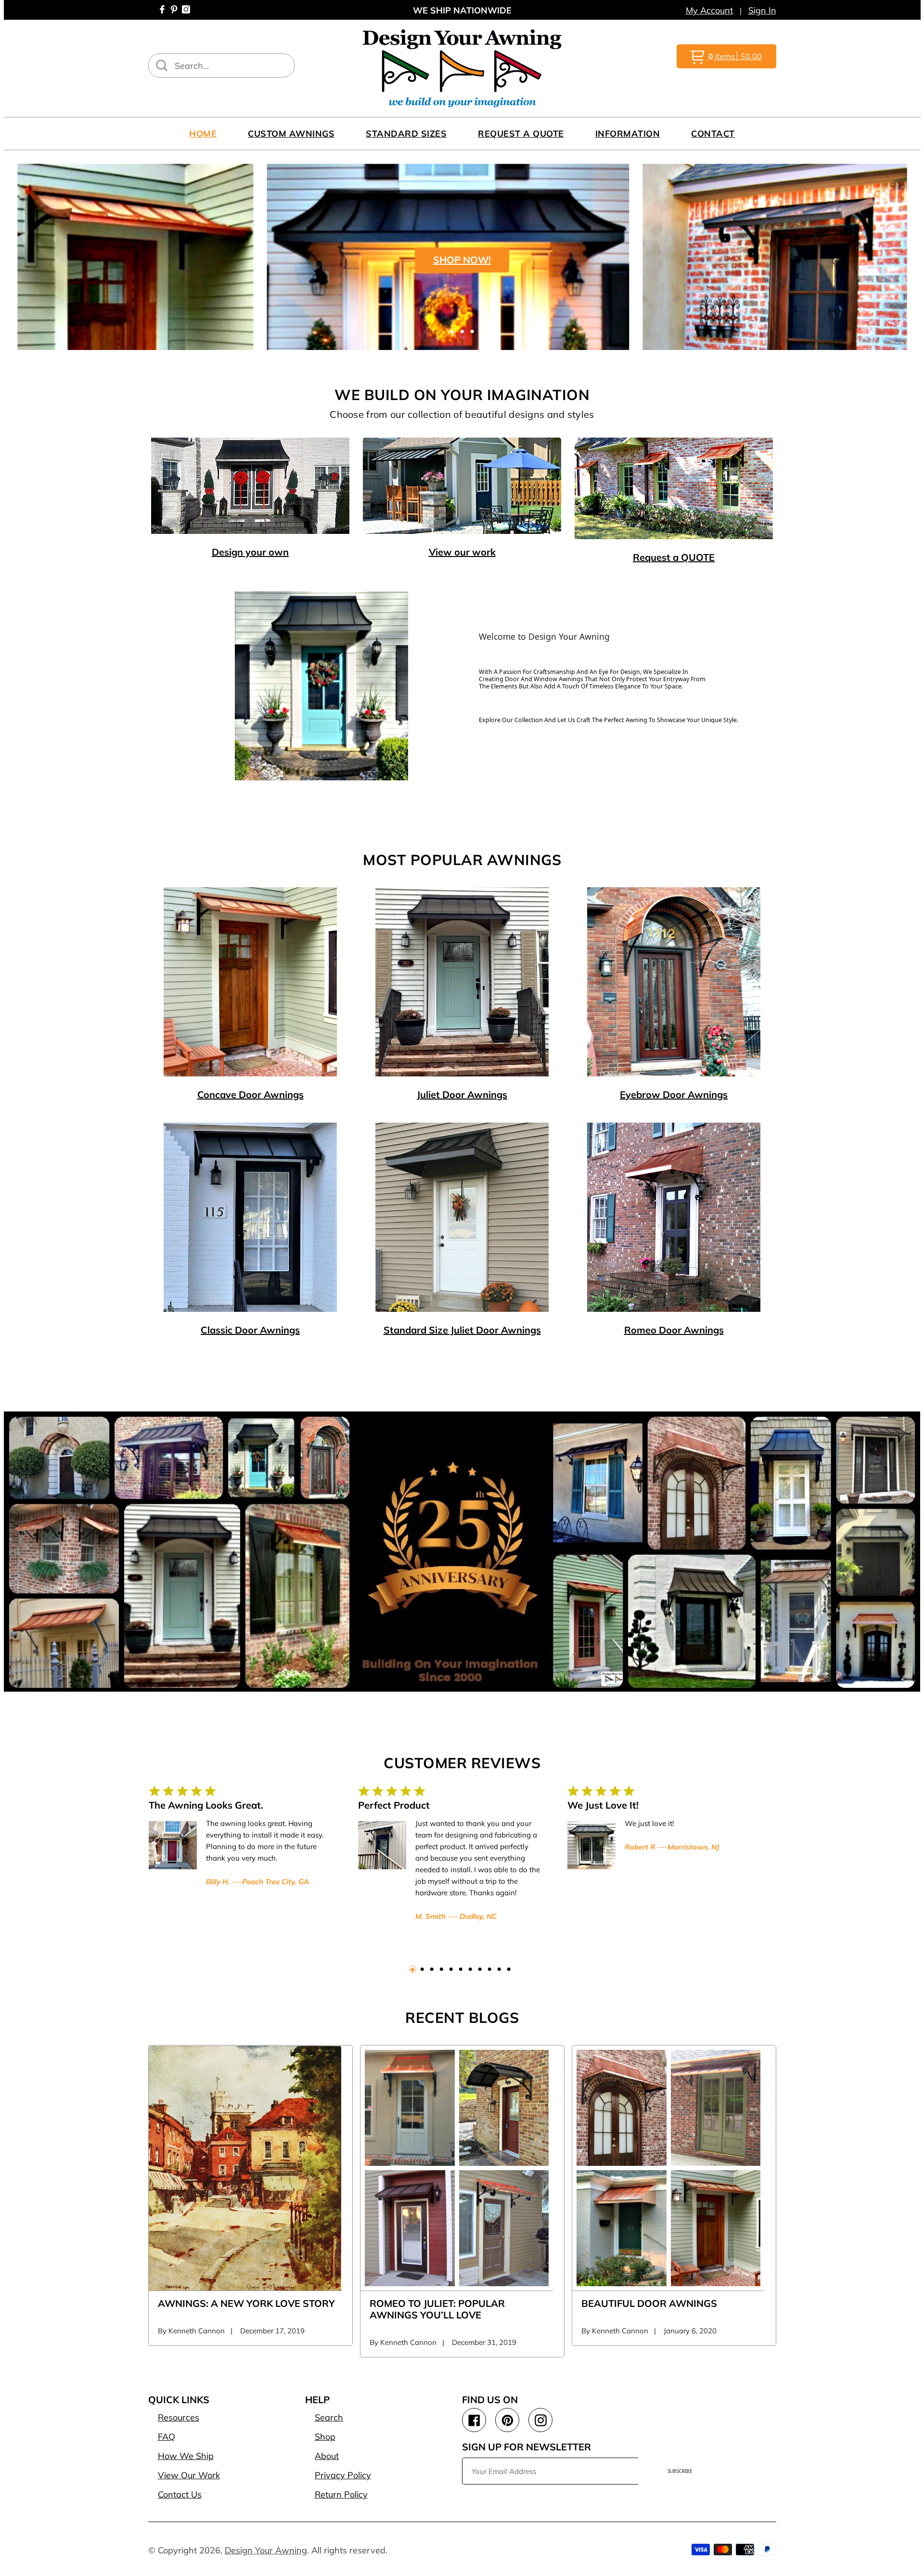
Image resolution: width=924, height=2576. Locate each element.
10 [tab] (499, 1969)
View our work (462, 552)
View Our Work (189, 2475)
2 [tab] (462, 332)
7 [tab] (470, 1969)
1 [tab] (452, 332)
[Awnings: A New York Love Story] (245, 2168)
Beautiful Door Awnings (649, 2303)
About (327, 2456)
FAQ (167, 2437)
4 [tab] (442, 1969)
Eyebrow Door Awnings (674, 1094)
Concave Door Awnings (250, 1094)
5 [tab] (451, 1969)
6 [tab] (461, 1969)
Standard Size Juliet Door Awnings (462, 1330)
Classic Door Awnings (250, 1330)
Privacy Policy (343, 2475)
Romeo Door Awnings (674, 1330)
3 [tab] (472, 332)
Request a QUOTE (674, 557)
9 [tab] (490, 1969)
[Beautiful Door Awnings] (668, 2168)
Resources (179, 2417)
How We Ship (186, 2456)
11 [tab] (509, 1969)
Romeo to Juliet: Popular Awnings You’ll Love (437, 2309)
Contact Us (180, 2494)
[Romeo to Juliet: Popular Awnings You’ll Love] (457, 2168)
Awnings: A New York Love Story (246, 2303)
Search (329, 2417)
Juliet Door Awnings (462, 1094)
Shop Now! (462, 260)
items (735, 56)
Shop (325, 2437)
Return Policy (341, 2494)
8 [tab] (480, 1969)
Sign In (762, 10)
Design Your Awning (266, 2550)
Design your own (250, 552)
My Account (709, 10)
